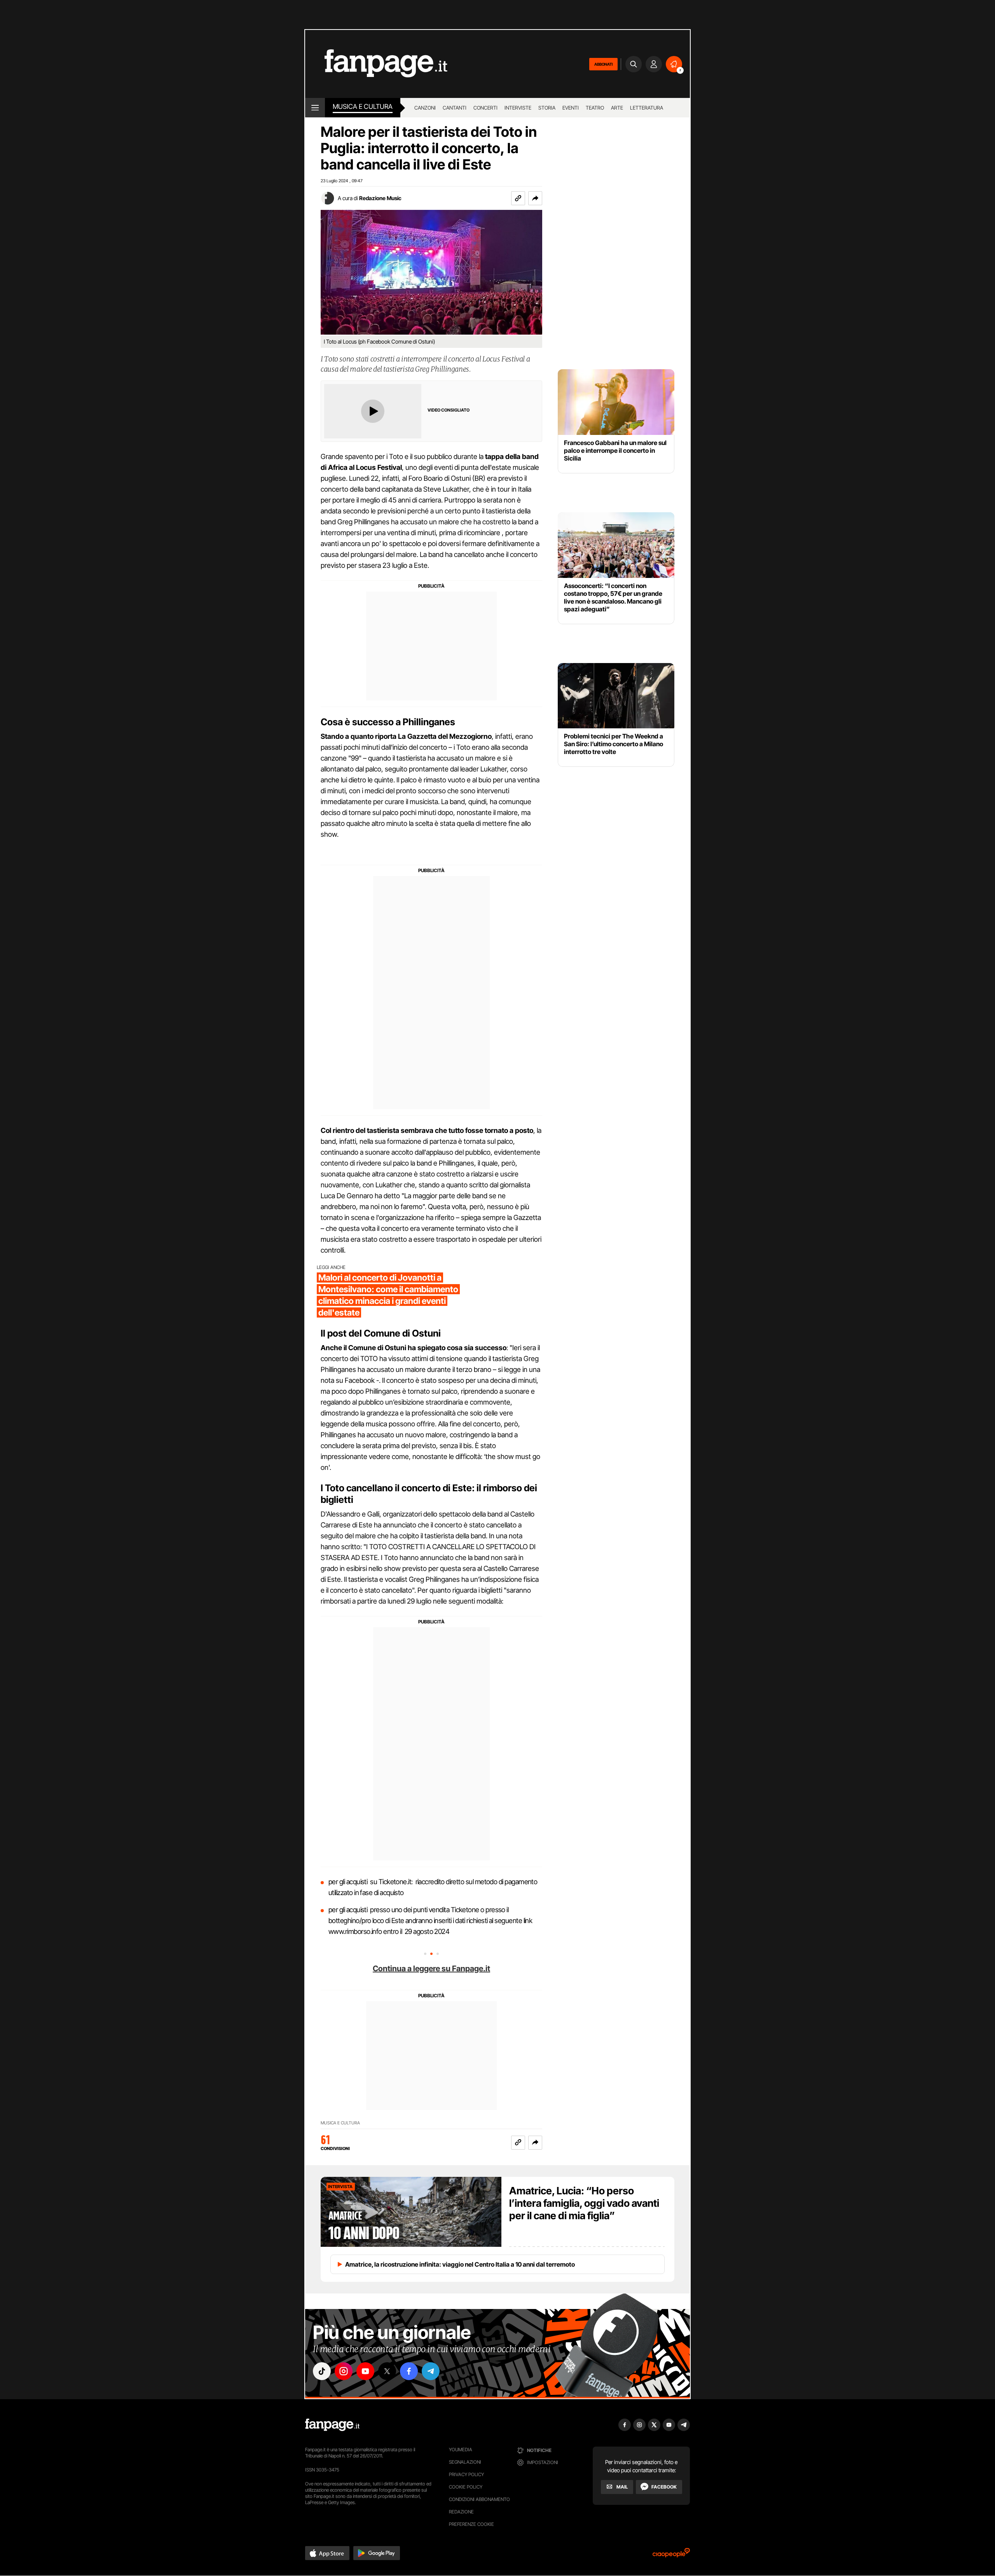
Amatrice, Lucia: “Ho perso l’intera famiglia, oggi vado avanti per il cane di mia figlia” (584, 2203)
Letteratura (647, 108)
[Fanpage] (332, 2425)
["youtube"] (365, 2371)
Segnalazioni (465, 2462)
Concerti (485, 108)
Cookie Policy (466, 2487)
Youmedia (461, 2449)
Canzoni (425, 108)
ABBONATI (603, 64)
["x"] (387, 2371)
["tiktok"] (322, 2371)
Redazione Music (380, 198)
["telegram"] (431, 2371)
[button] (535, 198)
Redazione (461, 2512)
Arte (617, 108)
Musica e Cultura (363, 106)
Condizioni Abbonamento (479, 2499)
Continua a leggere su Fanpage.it (431, 1969)
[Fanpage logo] (376, 64)
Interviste (518, 108)
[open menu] (315, 108)
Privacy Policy (466, 2474)
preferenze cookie (471, 2524)
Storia (547, 108)
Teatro (595, 108)
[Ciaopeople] (671, 2555)
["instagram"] (344, 2371)
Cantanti (455, 108)
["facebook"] (409, 2371)
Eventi (571, 108)
